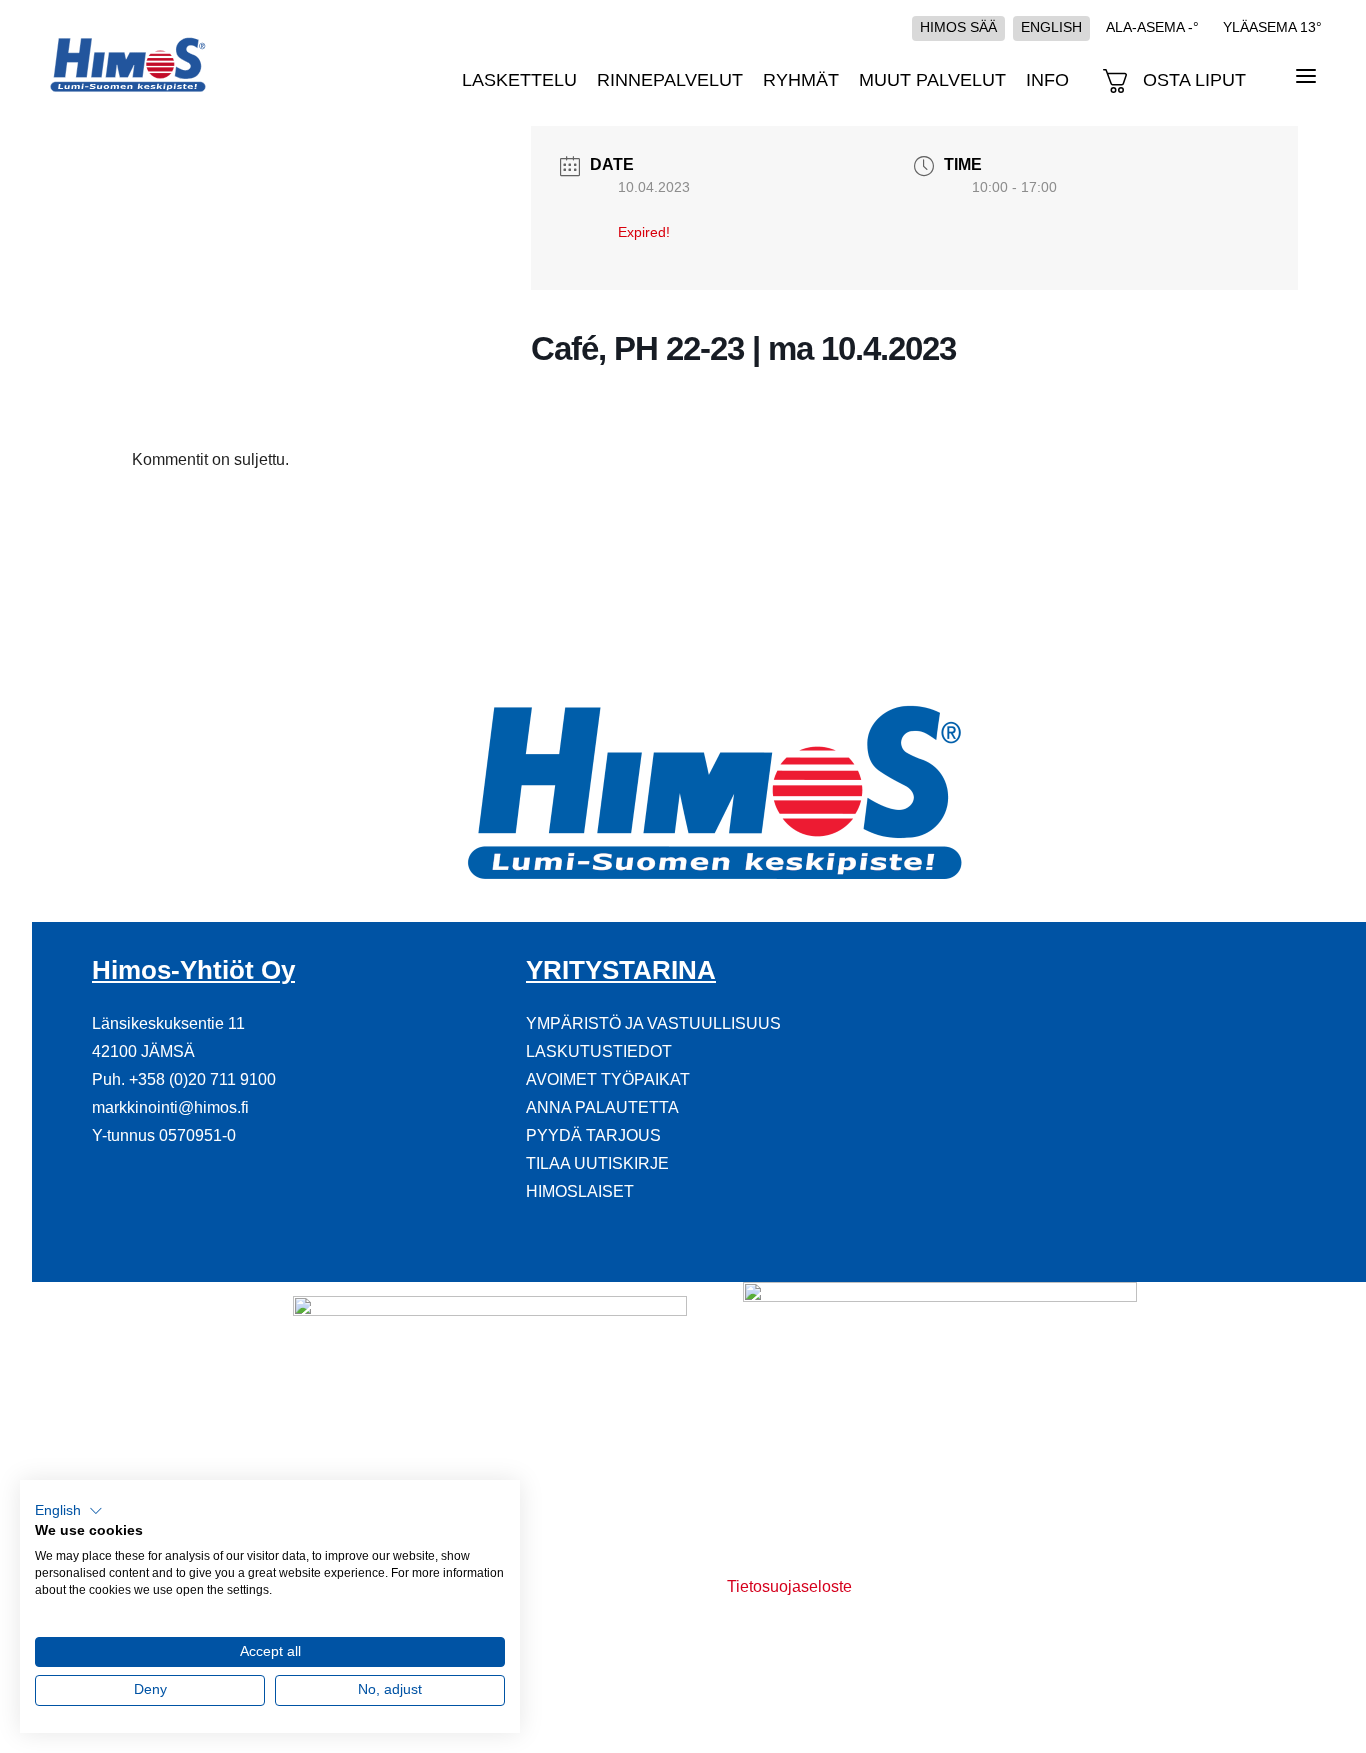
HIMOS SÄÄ (958, 27)
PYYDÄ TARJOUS (593, 1135)
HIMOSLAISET (580, 1191)
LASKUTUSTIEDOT (599, 1051)
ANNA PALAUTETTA (602, 1107)
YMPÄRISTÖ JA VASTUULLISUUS (653, 1023)
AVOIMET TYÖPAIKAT (608, 1079)
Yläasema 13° (1272, 27)
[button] (69, 1511)
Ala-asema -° (1152, 27)
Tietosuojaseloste (789, 1586)
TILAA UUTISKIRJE (597, 1163)
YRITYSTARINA (621, 970)
